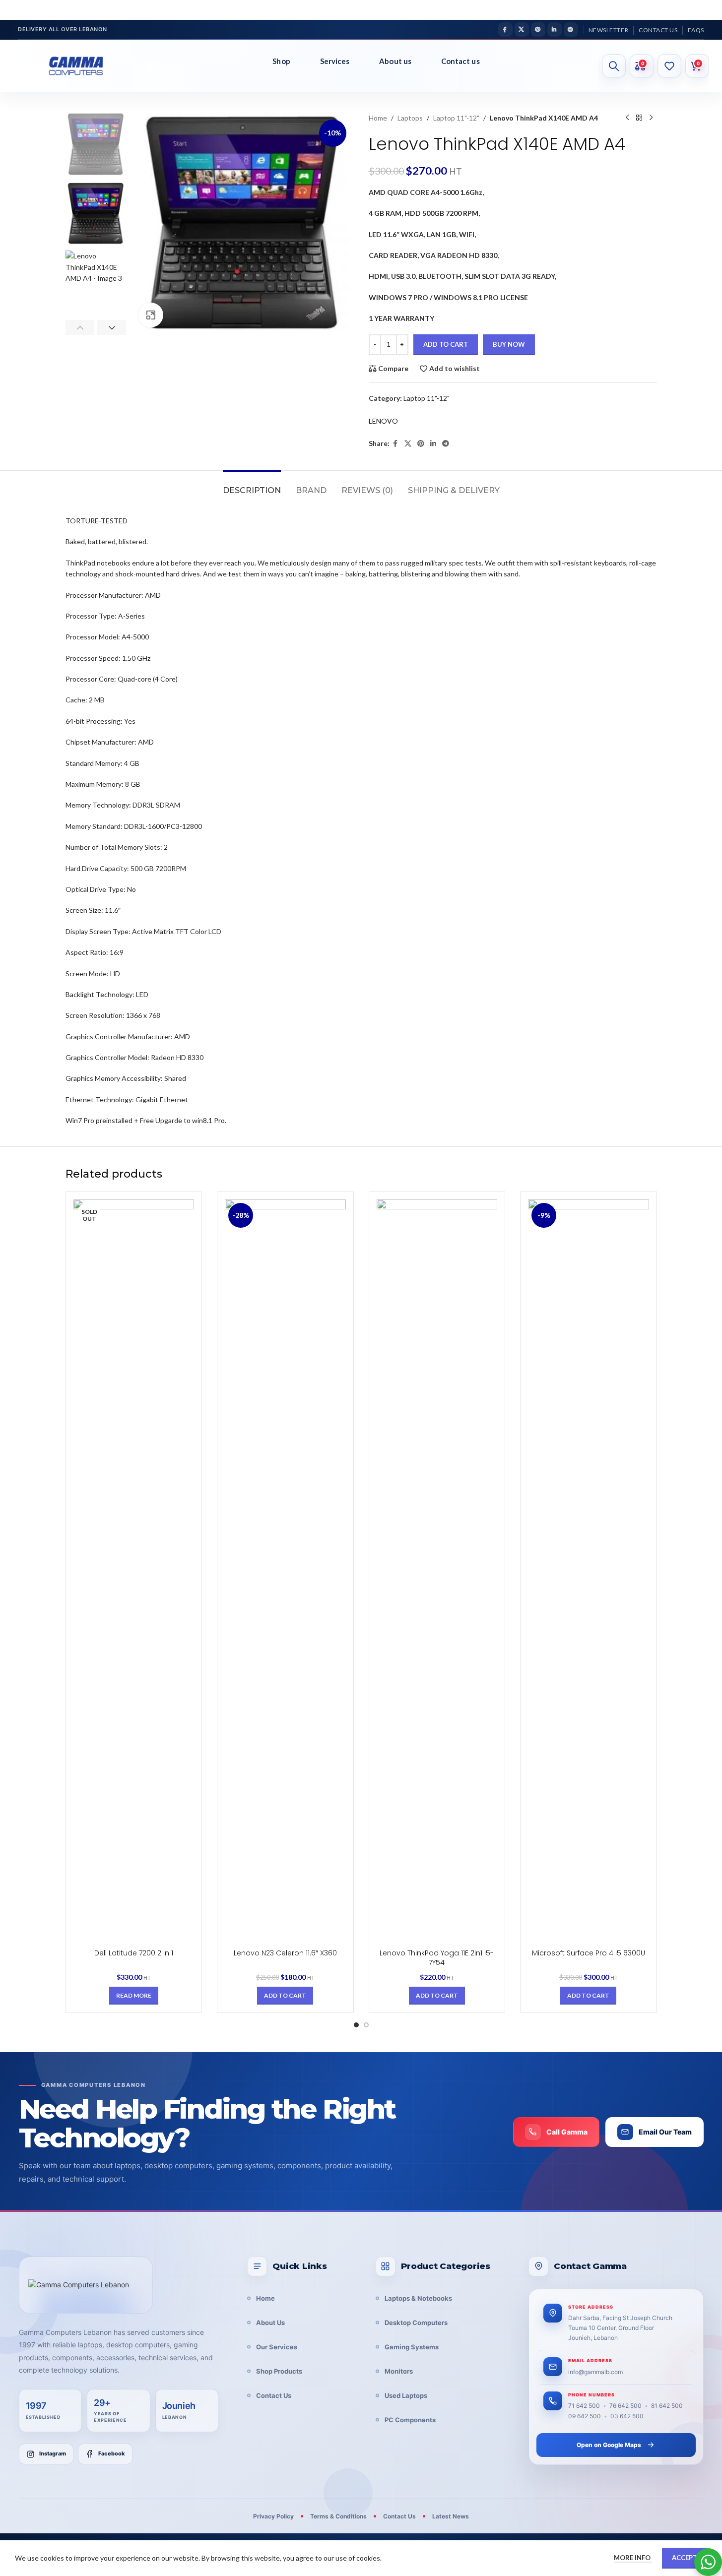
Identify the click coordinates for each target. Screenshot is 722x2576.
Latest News (451, 2516)
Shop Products (279, 2371)
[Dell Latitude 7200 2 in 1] (134, 1571)
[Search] (614, 66)
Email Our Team (665, 2132)
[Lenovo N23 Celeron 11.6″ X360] (285, 1571)
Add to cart (446, 344)
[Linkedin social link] (555, 30)
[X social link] (522, 30)
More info (633, 2558)
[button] (80, 327)
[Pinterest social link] (538, 30)
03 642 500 (627, 2416)
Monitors (399, 2371)
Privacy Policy (273, 2516)
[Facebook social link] (505, 30)
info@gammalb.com (595, 2372)
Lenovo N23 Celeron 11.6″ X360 (285, 1953)
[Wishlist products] (669, 66)
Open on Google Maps (609, 2445)
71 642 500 (584, 2406)
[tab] (252, 485)
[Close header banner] (710, 10)
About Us (270, 2323)
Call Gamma (567, 2132)
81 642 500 (667, 2406)
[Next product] (651, 118)
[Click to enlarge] (151, 315)
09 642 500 (585, 2416)
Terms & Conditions (338, 2516)
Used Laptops (406, 2395)
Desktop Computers (416, 2323)
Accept (685, 2558)
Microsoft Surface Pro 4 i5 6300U (589, 1953)
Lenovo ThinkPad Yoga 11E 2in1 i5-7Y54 (437, 1958)
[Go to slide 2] (366, 2025)
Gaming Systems (412, 2347)
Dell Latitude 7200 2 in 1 (134, 1953)
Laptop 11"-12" (456, 118)
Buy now (509, 344)
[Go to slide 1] (356, 2025)
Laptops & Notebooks (418, 2298)
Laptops (410, 118)
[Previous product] (627, 118)
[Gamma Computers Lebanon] (86, 2285)
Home (378, 118)
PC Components (410, 2420)
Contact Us (274, 2395)
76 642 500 (625, 2406)
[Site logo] (84, 66)
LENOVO (383, 421)
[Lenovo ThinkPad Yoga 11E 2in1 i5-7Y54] (437, 1571)
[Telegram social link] (571, 30)
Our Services (277, 2347)
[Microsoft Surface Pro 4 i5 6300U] (589, 1571)
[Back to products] (639, 118)
